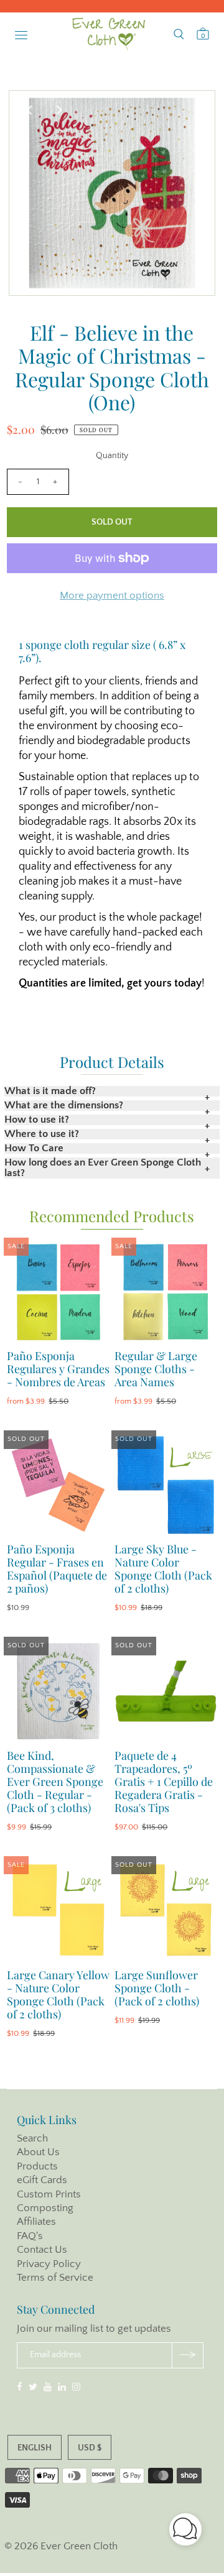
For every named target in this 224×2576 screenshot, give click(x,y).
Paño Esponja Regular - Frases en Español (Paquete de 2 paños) (57, 1569)
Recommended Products (112, 1216)
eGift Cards (42, 2180)
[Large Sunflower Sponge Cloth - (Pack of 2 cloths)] (166, 1911)
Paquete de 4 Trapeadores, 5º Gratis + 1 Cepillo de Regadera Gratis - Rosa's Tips (164, 1782)
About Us (38, 2152)
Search (32, 2138)
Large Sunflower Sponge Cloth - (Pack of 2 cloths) (157, 1988)
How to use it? (37, 1120)
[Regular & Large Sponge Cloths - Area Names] (166, 1292)
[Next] (59, 110)
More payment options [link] (112, 596)
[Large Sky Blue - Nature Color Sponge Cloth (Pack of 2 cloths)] (166, 1485)
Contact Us (42, 2250)
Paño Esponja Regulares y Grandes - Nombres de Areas (58, 1369)
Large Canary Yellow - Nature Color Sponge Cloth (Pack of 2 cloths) (58, 1994)
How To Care (34, 1148)
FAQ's (30, 2236)
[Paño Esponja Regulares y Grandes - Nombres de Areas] (58, 1292)
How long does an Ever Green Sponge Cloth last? (103, 1168)
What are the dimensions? (64, 1106)
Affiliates (36, 2222)
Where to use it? (42, 1134)
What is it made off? (50, 1091)
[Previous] (29, 110)
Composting (45, 2208)
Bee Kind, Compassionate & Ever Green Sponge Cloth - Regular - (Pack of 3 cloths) (55, 1782)
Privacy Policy (49, 2264)
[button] (185, 2532)
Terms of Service (55, 2278)
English (35, 2448)
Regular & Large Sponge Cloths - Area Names (156, 1369)
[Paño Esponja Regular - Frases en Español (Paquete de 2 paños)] (58, 1485)
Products (37, 2166)
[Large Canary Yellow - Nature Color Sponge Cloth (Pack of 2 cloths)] (58, 1911)
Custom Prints (49, 2194)
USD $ (90, 2448)
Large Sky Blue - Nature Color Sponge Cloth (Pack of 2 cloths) (163, 1569)
